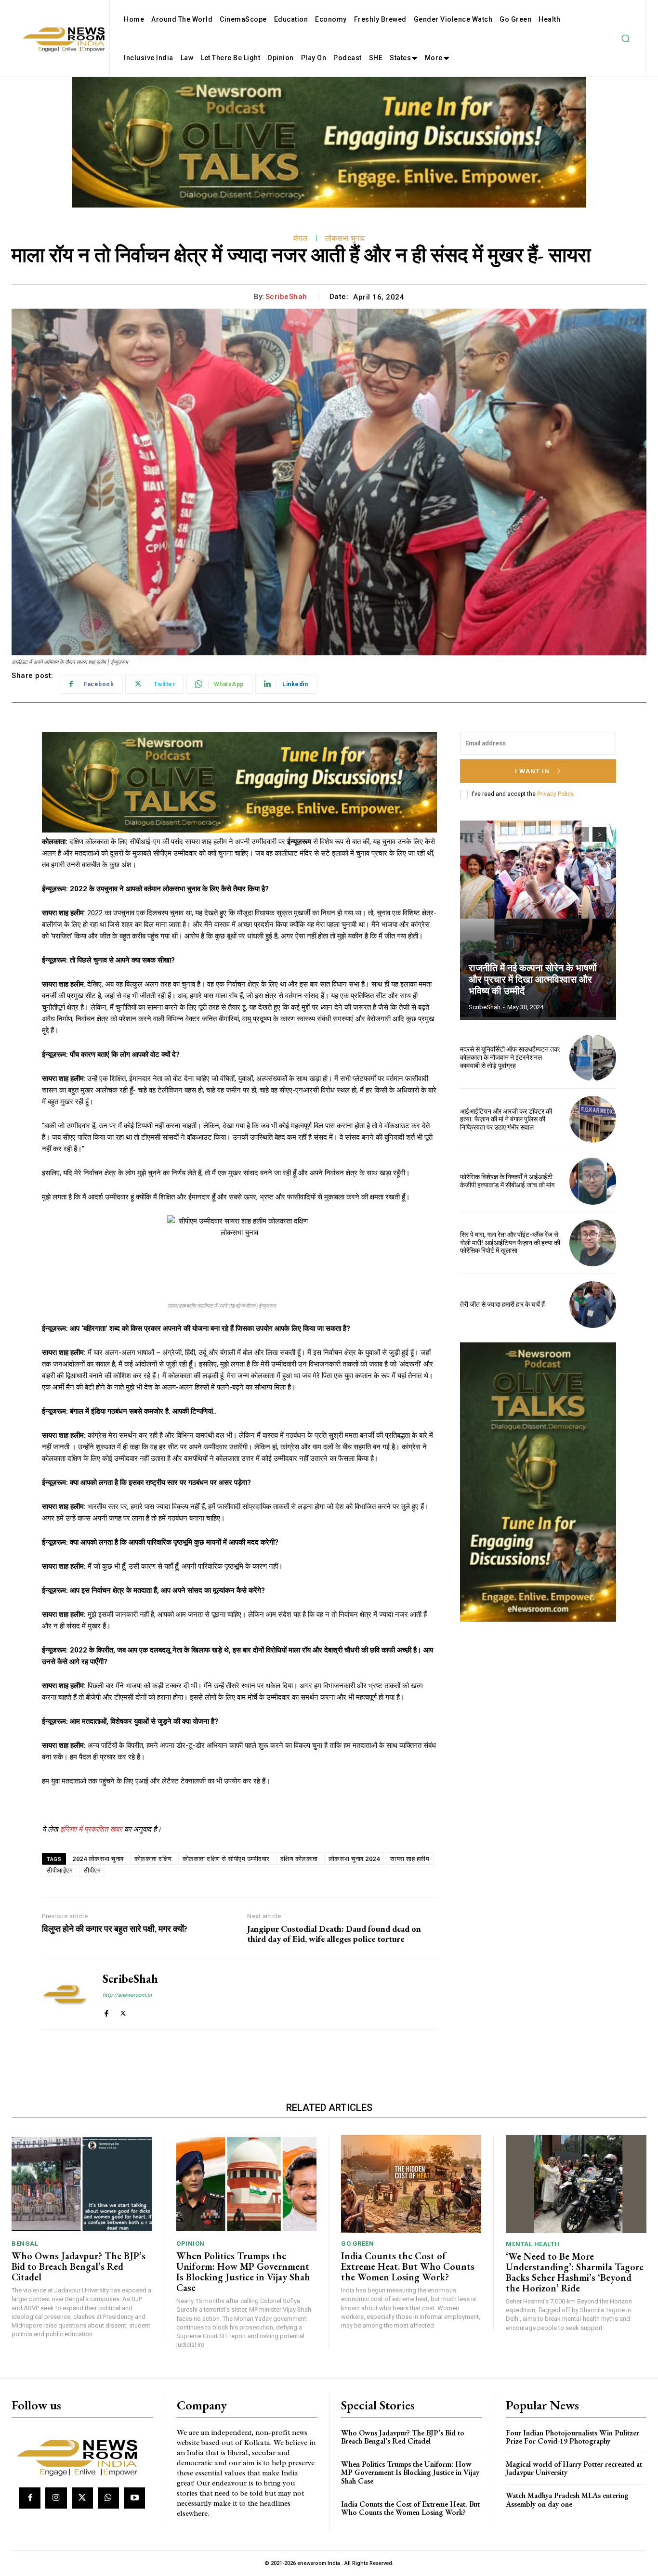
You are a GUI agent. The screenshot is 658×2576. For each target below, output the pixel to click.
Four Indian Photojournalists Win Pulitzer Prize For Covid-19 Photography (572, 2437)
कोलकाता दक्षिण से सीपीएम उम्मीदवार (226, 1859)
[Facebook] (106, 2011)
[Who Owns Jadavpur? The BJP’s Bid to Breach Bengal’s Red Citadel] (82, 2184)
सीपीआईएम (59, 1870)
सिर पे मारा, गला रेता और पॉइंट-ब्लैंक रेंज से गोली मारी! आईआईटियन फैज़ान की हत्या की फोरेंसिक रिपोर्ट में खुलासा (510, 1243)
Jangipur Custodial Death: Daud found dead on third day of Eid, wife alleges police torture (334, 1934)
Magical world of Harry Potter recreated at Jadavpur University (574, 2468)
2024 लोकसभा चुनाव (98, 1859)
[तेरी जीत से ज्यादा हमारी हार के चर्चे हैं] (593, 1305)
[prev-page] (582, 834)
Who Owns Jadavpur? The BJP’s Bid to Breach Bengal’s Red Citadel (79, 2266)
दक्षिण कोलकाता (299, 1859)
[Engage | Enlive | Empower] (81, 2456)
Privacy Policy (555, 794)
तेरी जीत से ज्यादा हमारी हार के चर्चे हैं (502, 1304)
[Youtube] (134, 2498)
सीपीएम (92, 1870)
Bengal (25, 2244)
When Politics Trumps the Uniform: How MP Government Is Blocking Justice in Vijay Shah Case (243, 2272)
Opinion (191, 2244)
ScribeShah (286, 297)
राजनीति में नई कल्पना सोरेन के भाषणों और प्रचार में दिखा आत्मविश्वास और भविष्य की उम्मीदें (533, 979)
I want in (532, 771)
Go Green (357, 2244)
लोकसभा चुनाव (345, 238)
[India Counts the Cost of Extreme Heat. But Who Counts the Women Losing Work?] (411, 2184)
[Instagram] (56, 2498)
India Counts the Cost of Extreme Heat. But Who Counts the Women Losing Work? (408, 2266)
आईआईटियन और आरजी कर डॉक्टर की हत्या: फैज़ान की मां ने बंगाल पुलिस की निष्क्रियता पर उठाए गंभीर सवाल (506, 1119)
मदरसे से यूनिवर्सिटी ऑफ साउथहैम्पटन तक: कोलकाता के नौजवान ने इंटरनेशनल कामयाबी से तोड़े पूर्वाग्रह (510, 1057)
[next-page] (599, 834)
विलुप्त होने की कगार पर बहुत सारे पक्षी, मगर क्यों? (115, 1929)
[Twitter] (123, 2011)
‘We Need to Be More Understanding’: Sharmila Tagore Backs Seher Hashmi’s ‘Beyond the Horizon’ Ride (575, 2272)
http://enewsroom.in (127, 1995)
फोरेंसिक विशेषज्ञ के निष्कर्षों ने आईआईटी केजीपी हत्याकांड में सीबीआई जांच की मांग (507, 1181)
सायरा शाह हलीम (410, 1859)
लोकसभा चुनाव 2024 (354, 1859)
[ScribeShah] (65, 1994)
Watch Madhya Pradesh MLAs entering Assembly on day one (567, 2500)
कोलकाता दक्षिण (153, 1859)
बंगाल (301, 238)
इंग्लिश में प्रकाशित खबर (91, 1829)
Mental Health (533, 2244)
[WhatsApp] (108, 2498)
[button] (625, 39)
